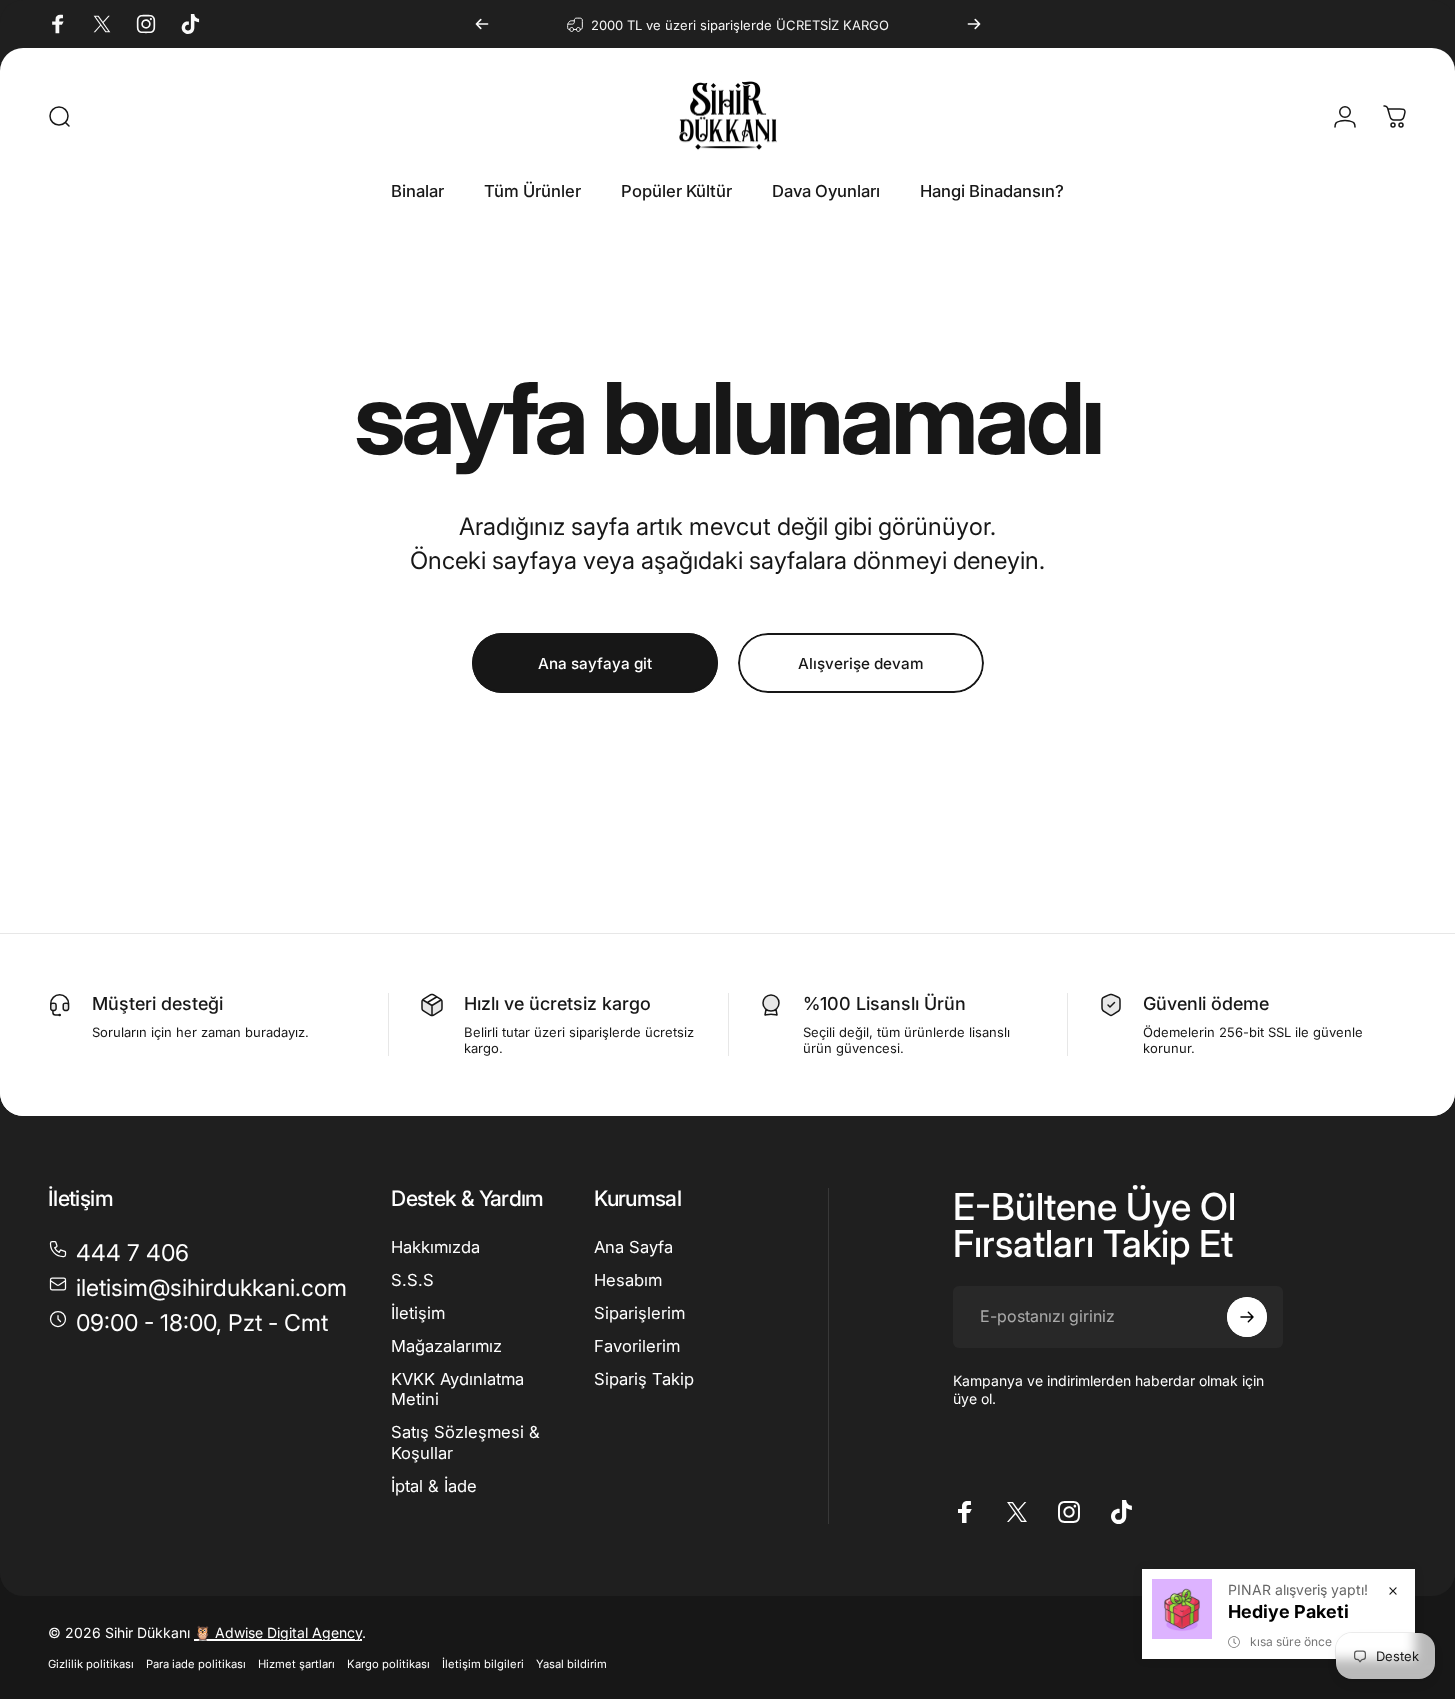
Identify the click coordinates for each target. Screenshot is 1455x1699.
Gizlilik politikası (91, 1664)
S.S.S (412, 1280)
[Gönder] (1247, 1317)
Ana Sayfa (633, 1247)
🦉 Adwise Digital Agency (278, 1632)
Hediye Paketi (1288, 1611)
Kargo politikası (388, 1664)
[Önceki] (482, 24)
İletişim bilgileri (483, 1664)
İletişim (418, 1313)
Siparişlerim (639, 1313)
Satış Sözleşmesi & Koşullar (465, 1442)
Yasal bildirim (571, 1664)
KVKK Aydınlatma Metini (457, 1388)
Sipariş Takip (644, 1378)
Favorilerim (637, 1345)
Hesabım (628, 1280)
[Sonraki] (974, 24)
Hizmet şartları (296, 1664)
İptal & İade (434, 1485)
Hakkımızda (435, 1247)
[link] (188, 1323)
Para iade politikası (196, 1664)
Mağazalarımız (446, 1345)
